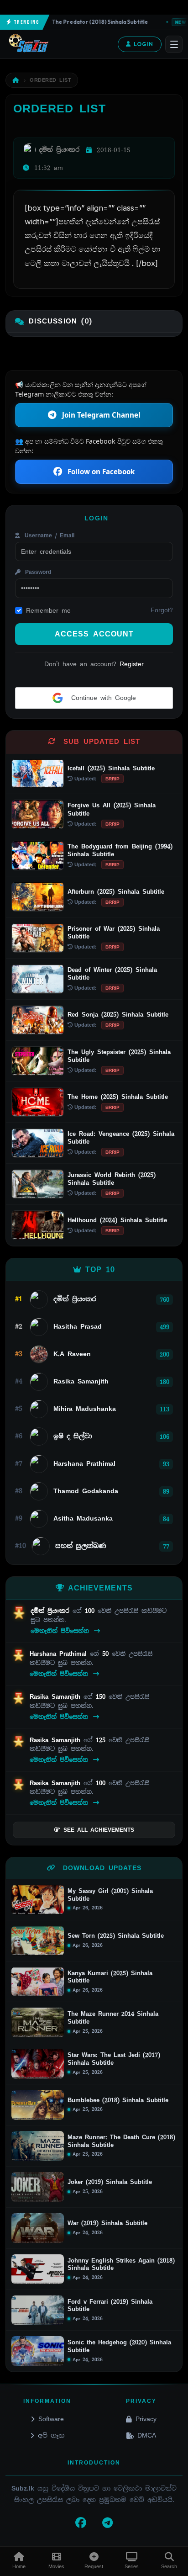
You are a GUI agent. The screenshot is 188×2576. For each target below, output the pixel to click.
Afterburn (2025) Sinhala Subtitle (116, 892)
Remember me (48, 610)
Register (132, 664)
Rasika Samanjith (57, 1697)
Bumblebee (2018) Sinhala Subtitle (118, 2100)
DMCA (147, 2435)
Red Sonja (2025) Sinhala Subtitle (118, 1015)
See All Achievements (99, 1830)
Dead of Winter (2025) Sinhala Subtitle (112, 974)
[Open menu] (174, 44)
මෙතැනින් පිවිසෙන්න (61, 1631)
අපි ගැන (51, 2435)
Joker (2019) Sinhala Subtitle (110, 2182)
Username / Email (48, 535)
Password (37, 572)
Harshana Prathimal (60, 1654)
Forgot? (162, 610)
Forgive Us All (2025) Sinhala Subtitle (112, 809)
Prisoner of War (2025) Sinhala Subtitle (114, 933)
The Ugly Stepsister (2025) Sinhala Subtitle (119, 1056)
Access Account (94, 634)
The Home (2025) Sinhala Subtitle (118, 1097)
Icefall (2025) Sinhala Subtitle (111, 768)
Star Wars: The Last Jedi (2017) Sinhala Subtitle (114, 2059)
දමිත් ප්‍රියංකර (52, 1611)
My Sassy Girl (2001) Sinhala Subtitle (110, 1895)
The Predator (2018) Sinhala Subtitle (89, 22)
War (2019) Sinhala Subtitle (107, 2223)
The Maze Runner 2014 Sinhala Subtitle (113, 2018)
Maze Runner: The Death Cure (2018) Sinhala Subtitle (121, 2141)
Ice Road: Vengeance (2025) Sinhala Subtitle (121, 1138)
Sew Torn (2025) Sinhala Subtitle (116, 1936)
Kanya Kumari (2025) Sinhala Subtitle (110, 1977)
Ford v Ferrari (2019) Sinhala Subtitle (110, 2306)
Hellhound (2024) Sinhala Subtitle (117, 1220)
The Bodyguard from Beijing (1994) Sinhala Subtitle (120, 850)
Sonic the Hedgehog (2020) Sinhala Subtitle (119, 2346)
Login (144, 44)
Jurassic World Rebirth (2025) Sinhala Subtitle (112, 1179)
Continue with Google (102, 698)
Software (51, 2419)
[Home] (16, 80)
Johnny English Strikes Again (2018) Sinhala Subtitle (121, 2265)
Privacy (146, 2419)
